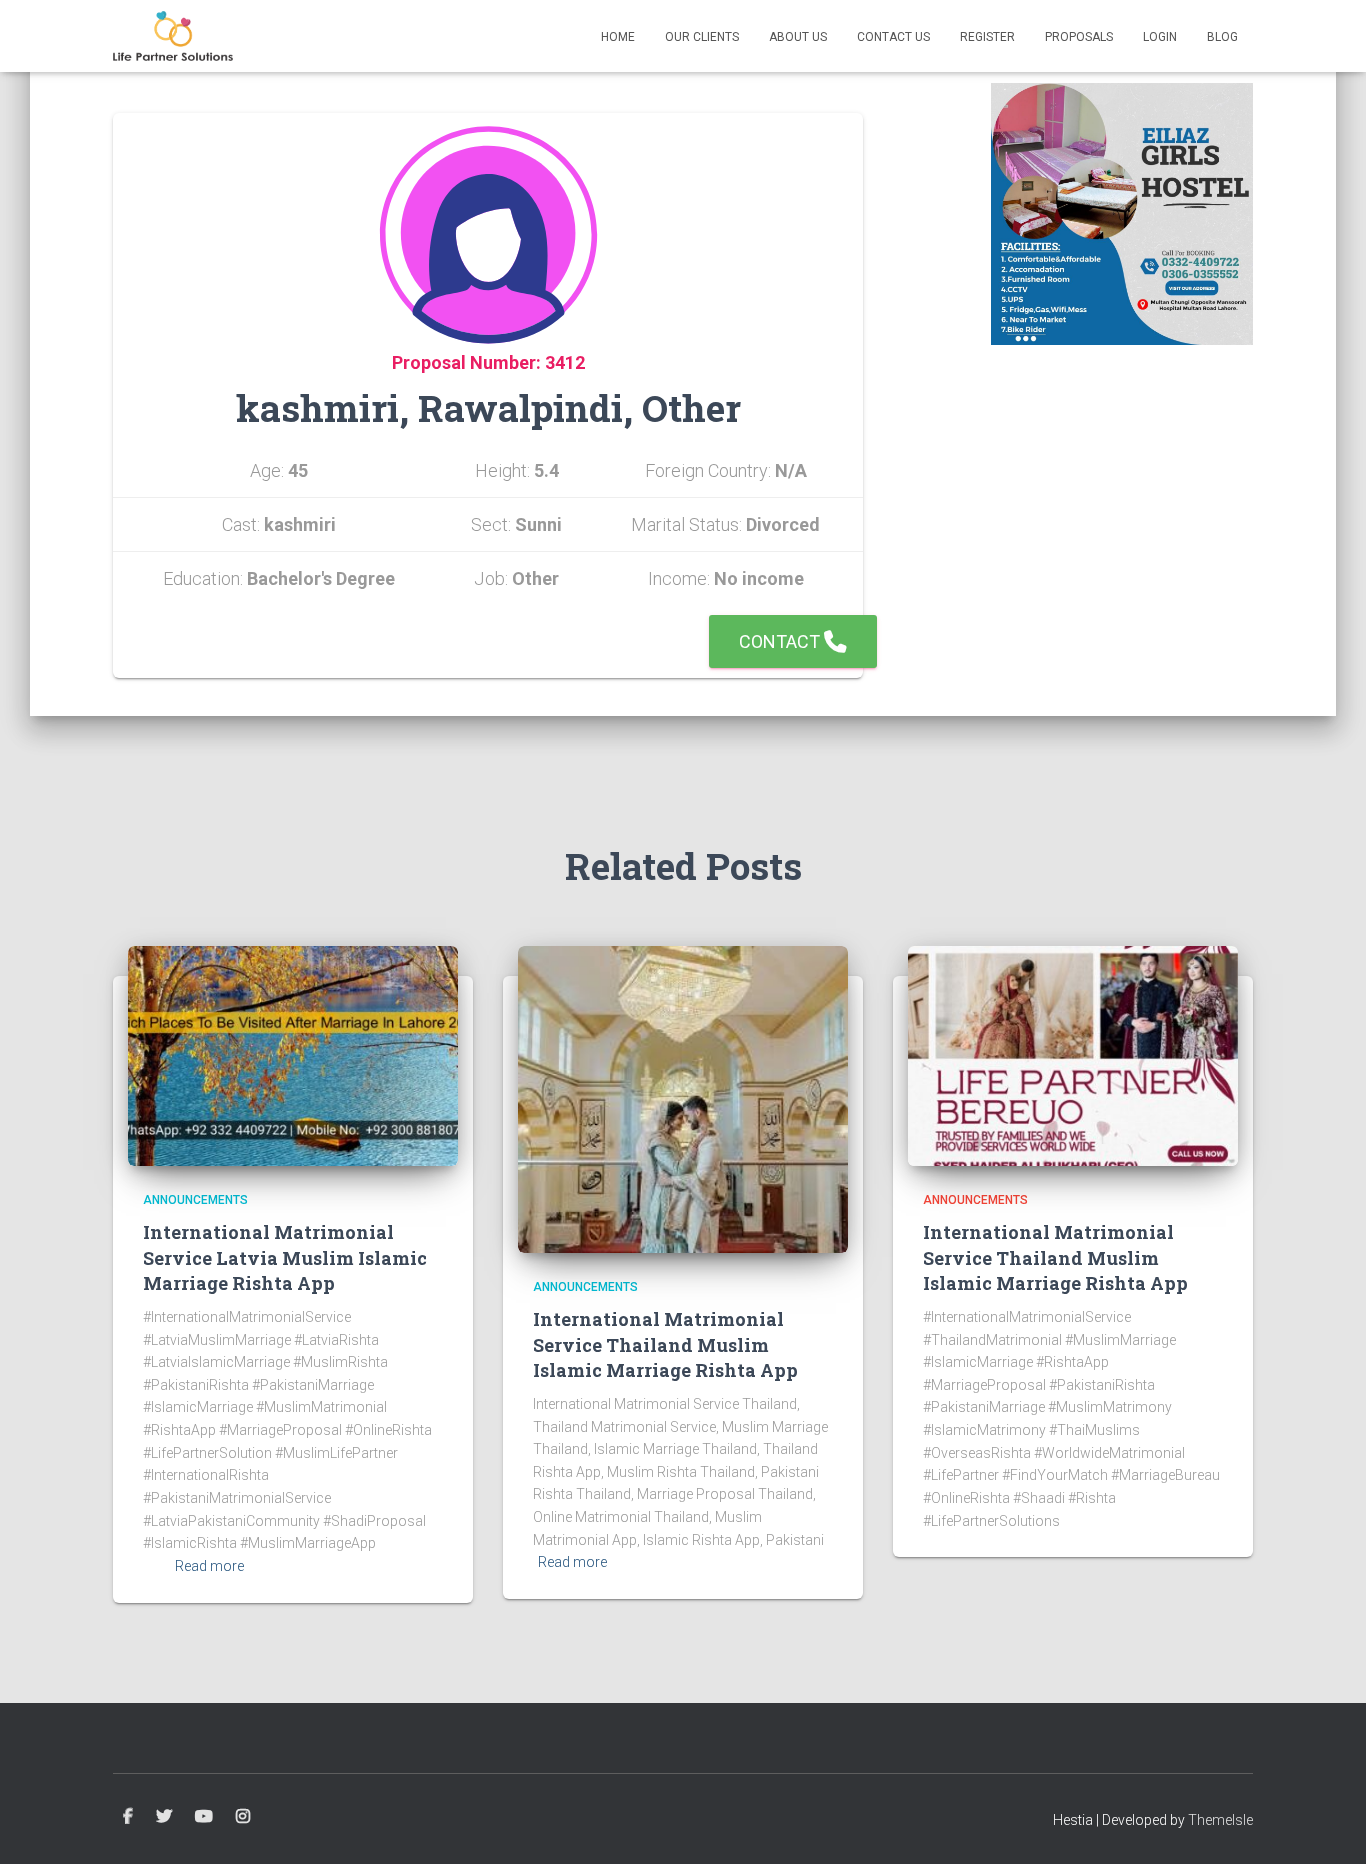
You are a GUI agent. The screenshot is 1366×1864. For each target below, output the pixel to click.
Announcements (195, 1200)
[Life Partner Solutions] (173, 36)
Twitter (164, 1817)
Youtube (204, 1817)
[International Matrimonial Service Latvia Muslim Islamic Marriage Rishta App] (293, 1055)
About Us (798, 37)
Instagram (243, 1817)
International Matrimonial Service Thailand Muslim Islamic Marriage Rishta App (665, 1344)
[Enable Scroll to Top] (1326, 1824)
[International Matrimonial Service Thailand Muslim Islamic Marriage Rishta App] (683, 1098)
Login (1160, 37)
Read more (209, 1566)
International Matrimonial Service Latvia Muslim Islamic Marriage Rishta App (285, 1257)
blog (1222, 37)
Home (618, 37)
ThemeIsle (1220, 1820)
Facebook (128, 1817)
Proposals (1079, 37)
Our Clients (702, 37)
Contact (781, 641)
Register (987, 37)
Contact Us (893, 37)
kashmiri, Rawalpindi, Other (488, 407)
